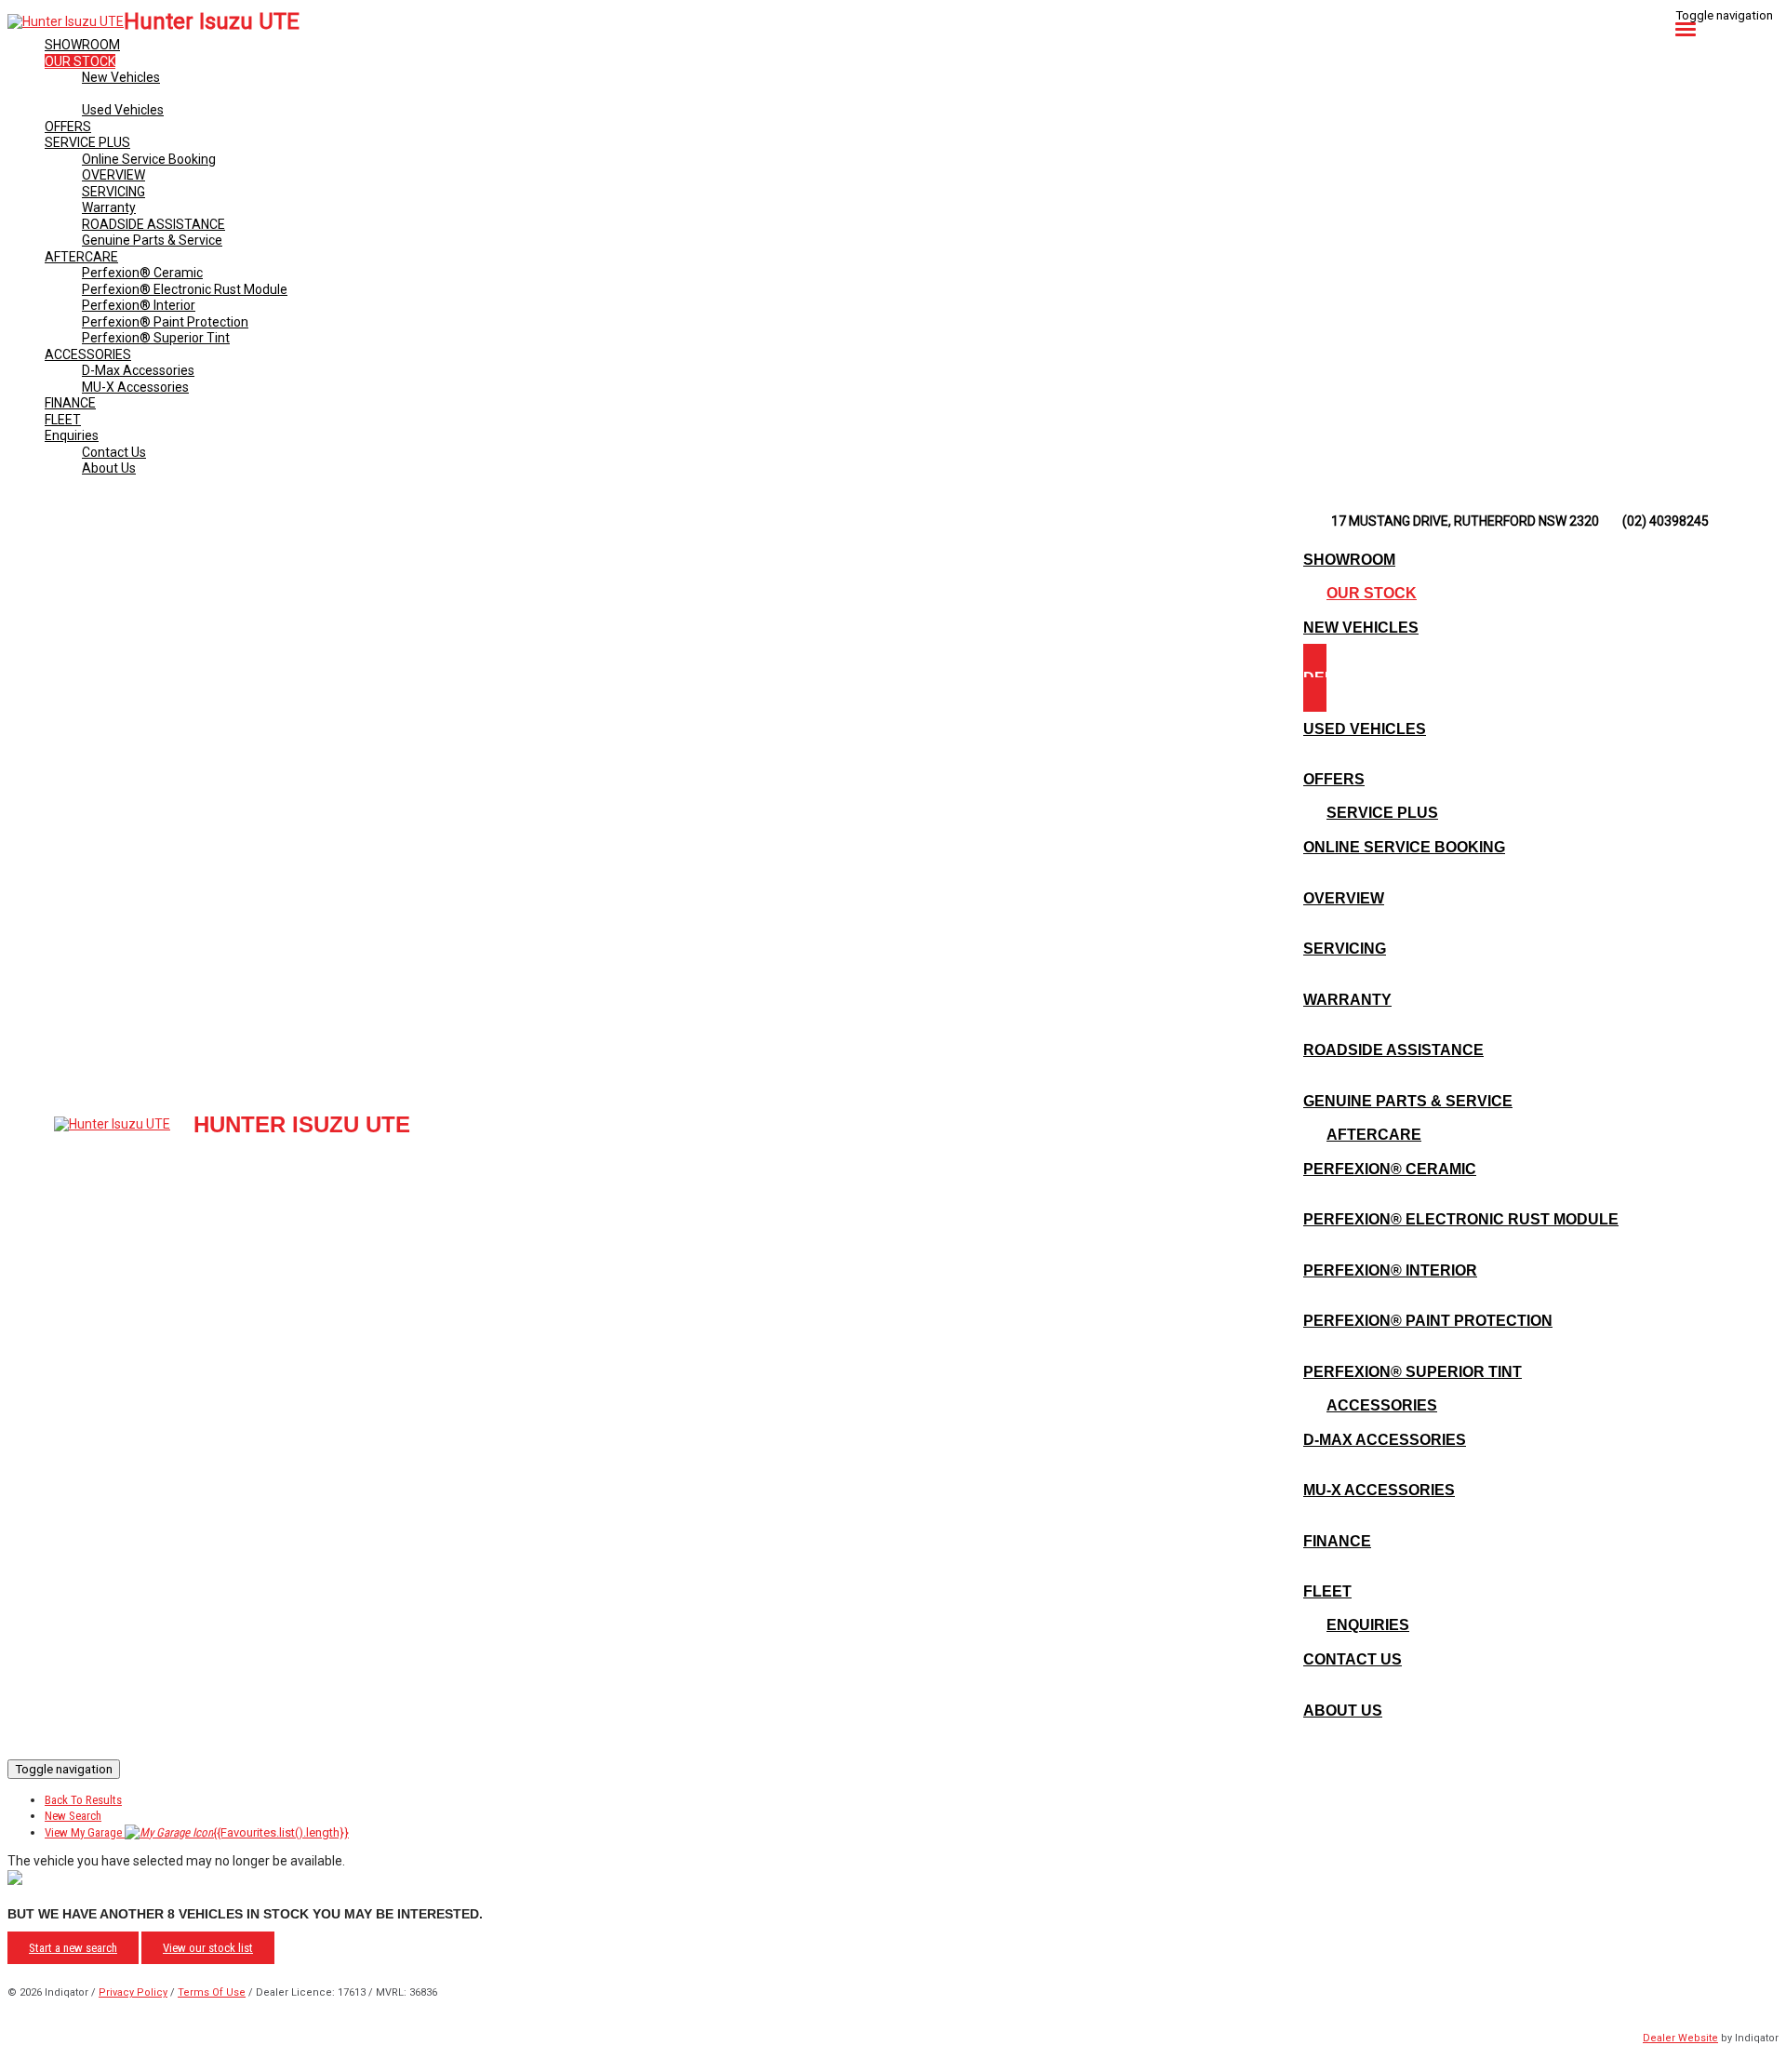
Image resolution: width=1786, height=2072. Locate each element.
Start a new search (73, 1948)
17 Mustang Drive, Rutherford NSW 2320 (1465, 521)
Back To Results (83, 1800)
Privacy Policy (133, 1992)
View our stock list (208, 1948)
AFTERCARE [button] (81, 257)
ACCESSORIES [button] (88, 354)
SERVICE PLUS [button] (87, 142)
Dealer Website (1680, 2038)
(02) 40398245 (1666, 521)
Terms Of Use (212, 1992)
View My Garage (197, 1832)
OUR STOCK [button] (80, 61)
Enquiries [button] (72, 435)
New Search (73, 1816)
